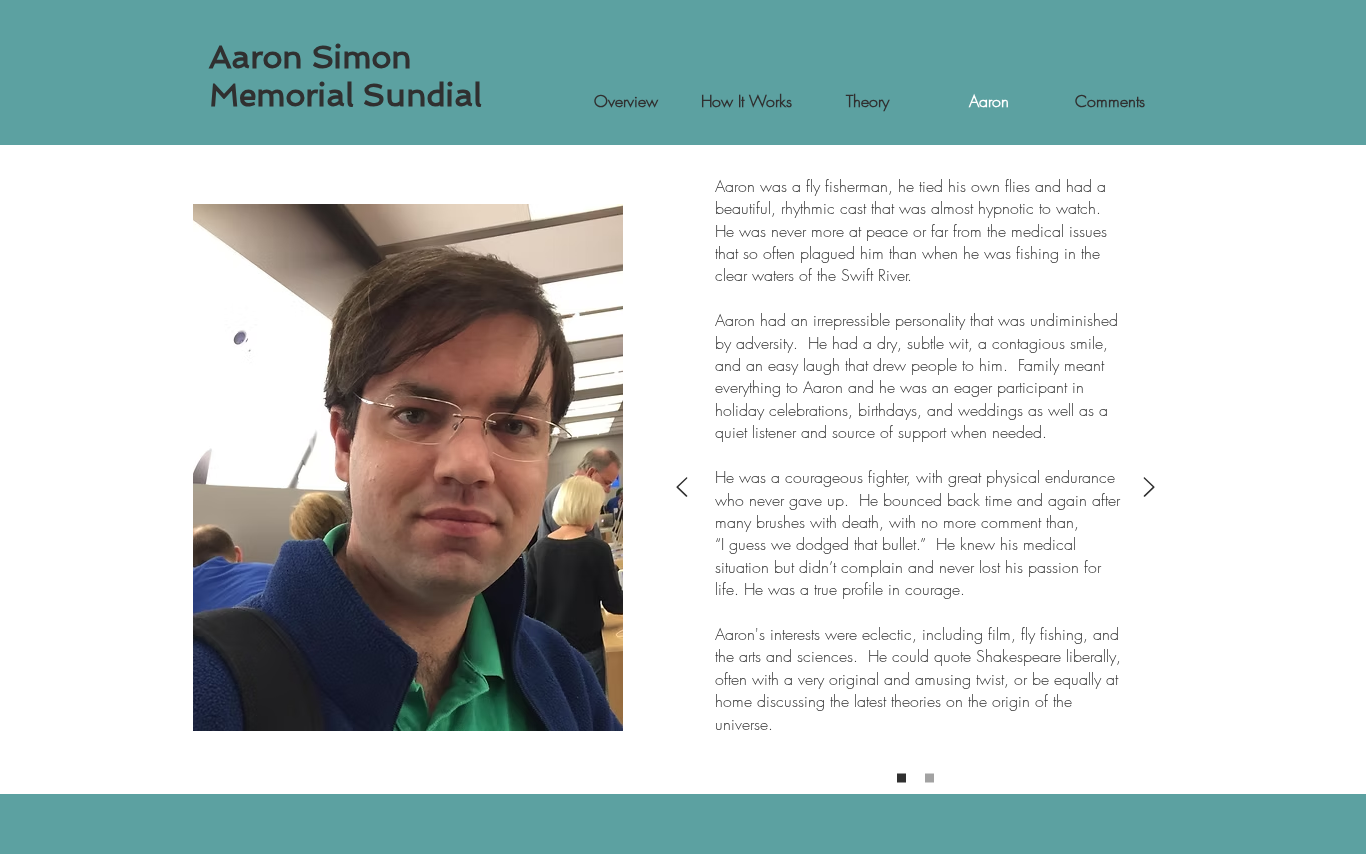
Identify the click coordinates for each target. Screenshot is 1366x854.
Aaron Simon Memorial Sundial (345, 76)
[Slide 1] (901, 777)
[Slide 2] (929, 777)
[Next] (1149, 488)
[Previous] (682, 488)
